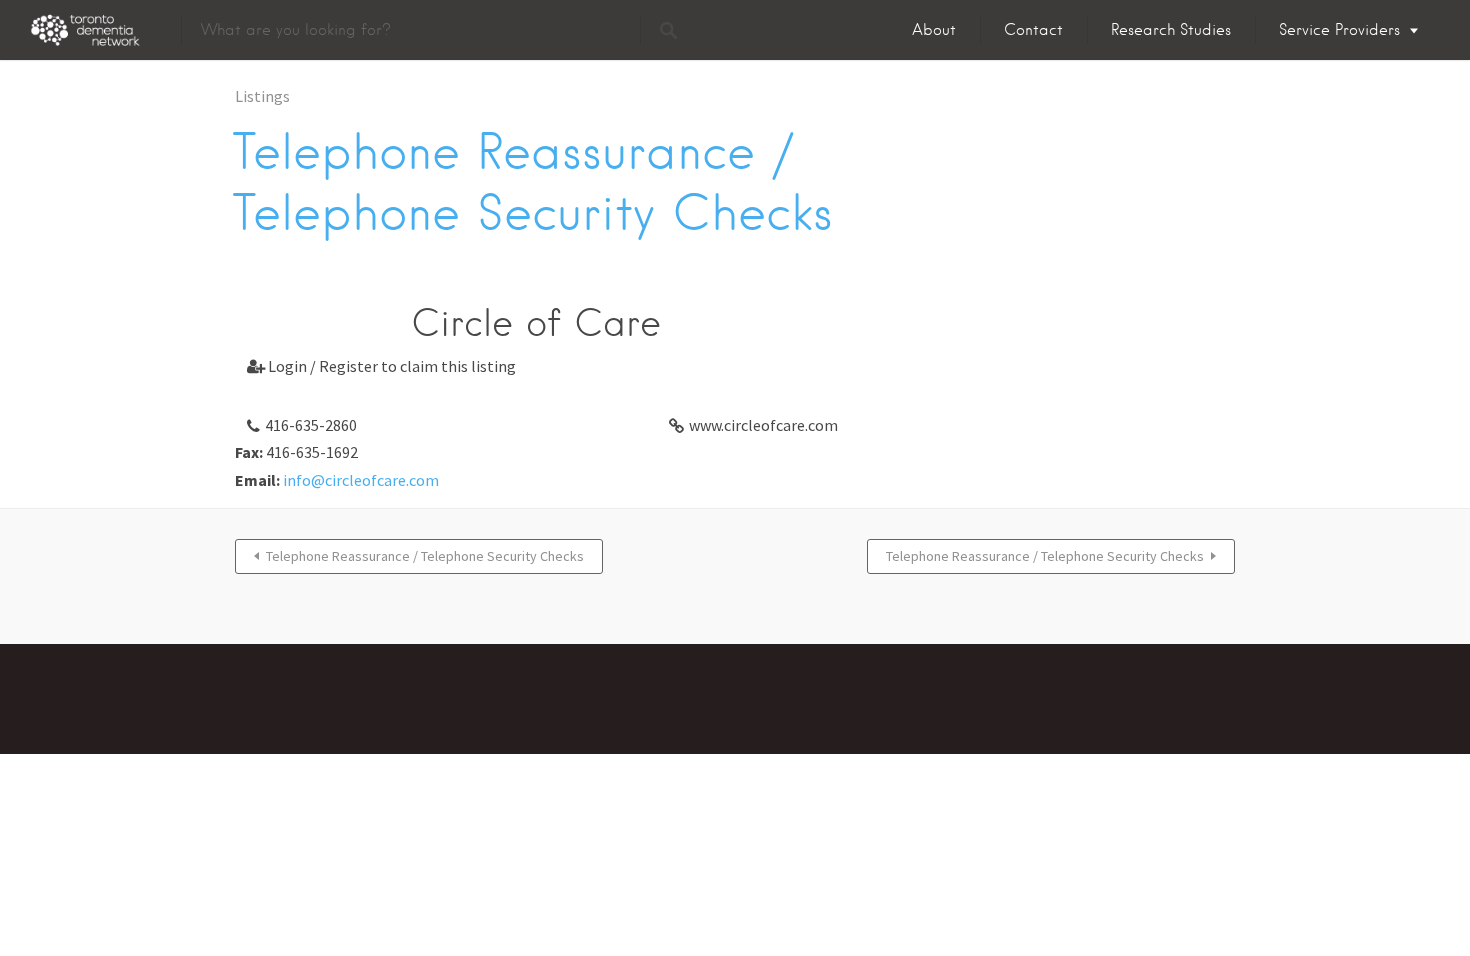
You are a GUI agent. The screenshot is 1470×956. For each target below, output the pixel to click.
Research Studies (1171, 30)
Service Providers (1339, 30)
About (934, 30)
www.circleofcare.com (763, 425)
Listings (262, 96)
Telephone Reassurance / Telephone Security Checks (425, 556)
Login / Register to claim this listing (381, 366)
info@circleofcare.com (361, 480)
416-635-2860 (311, 425)
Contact (1033, 30)
